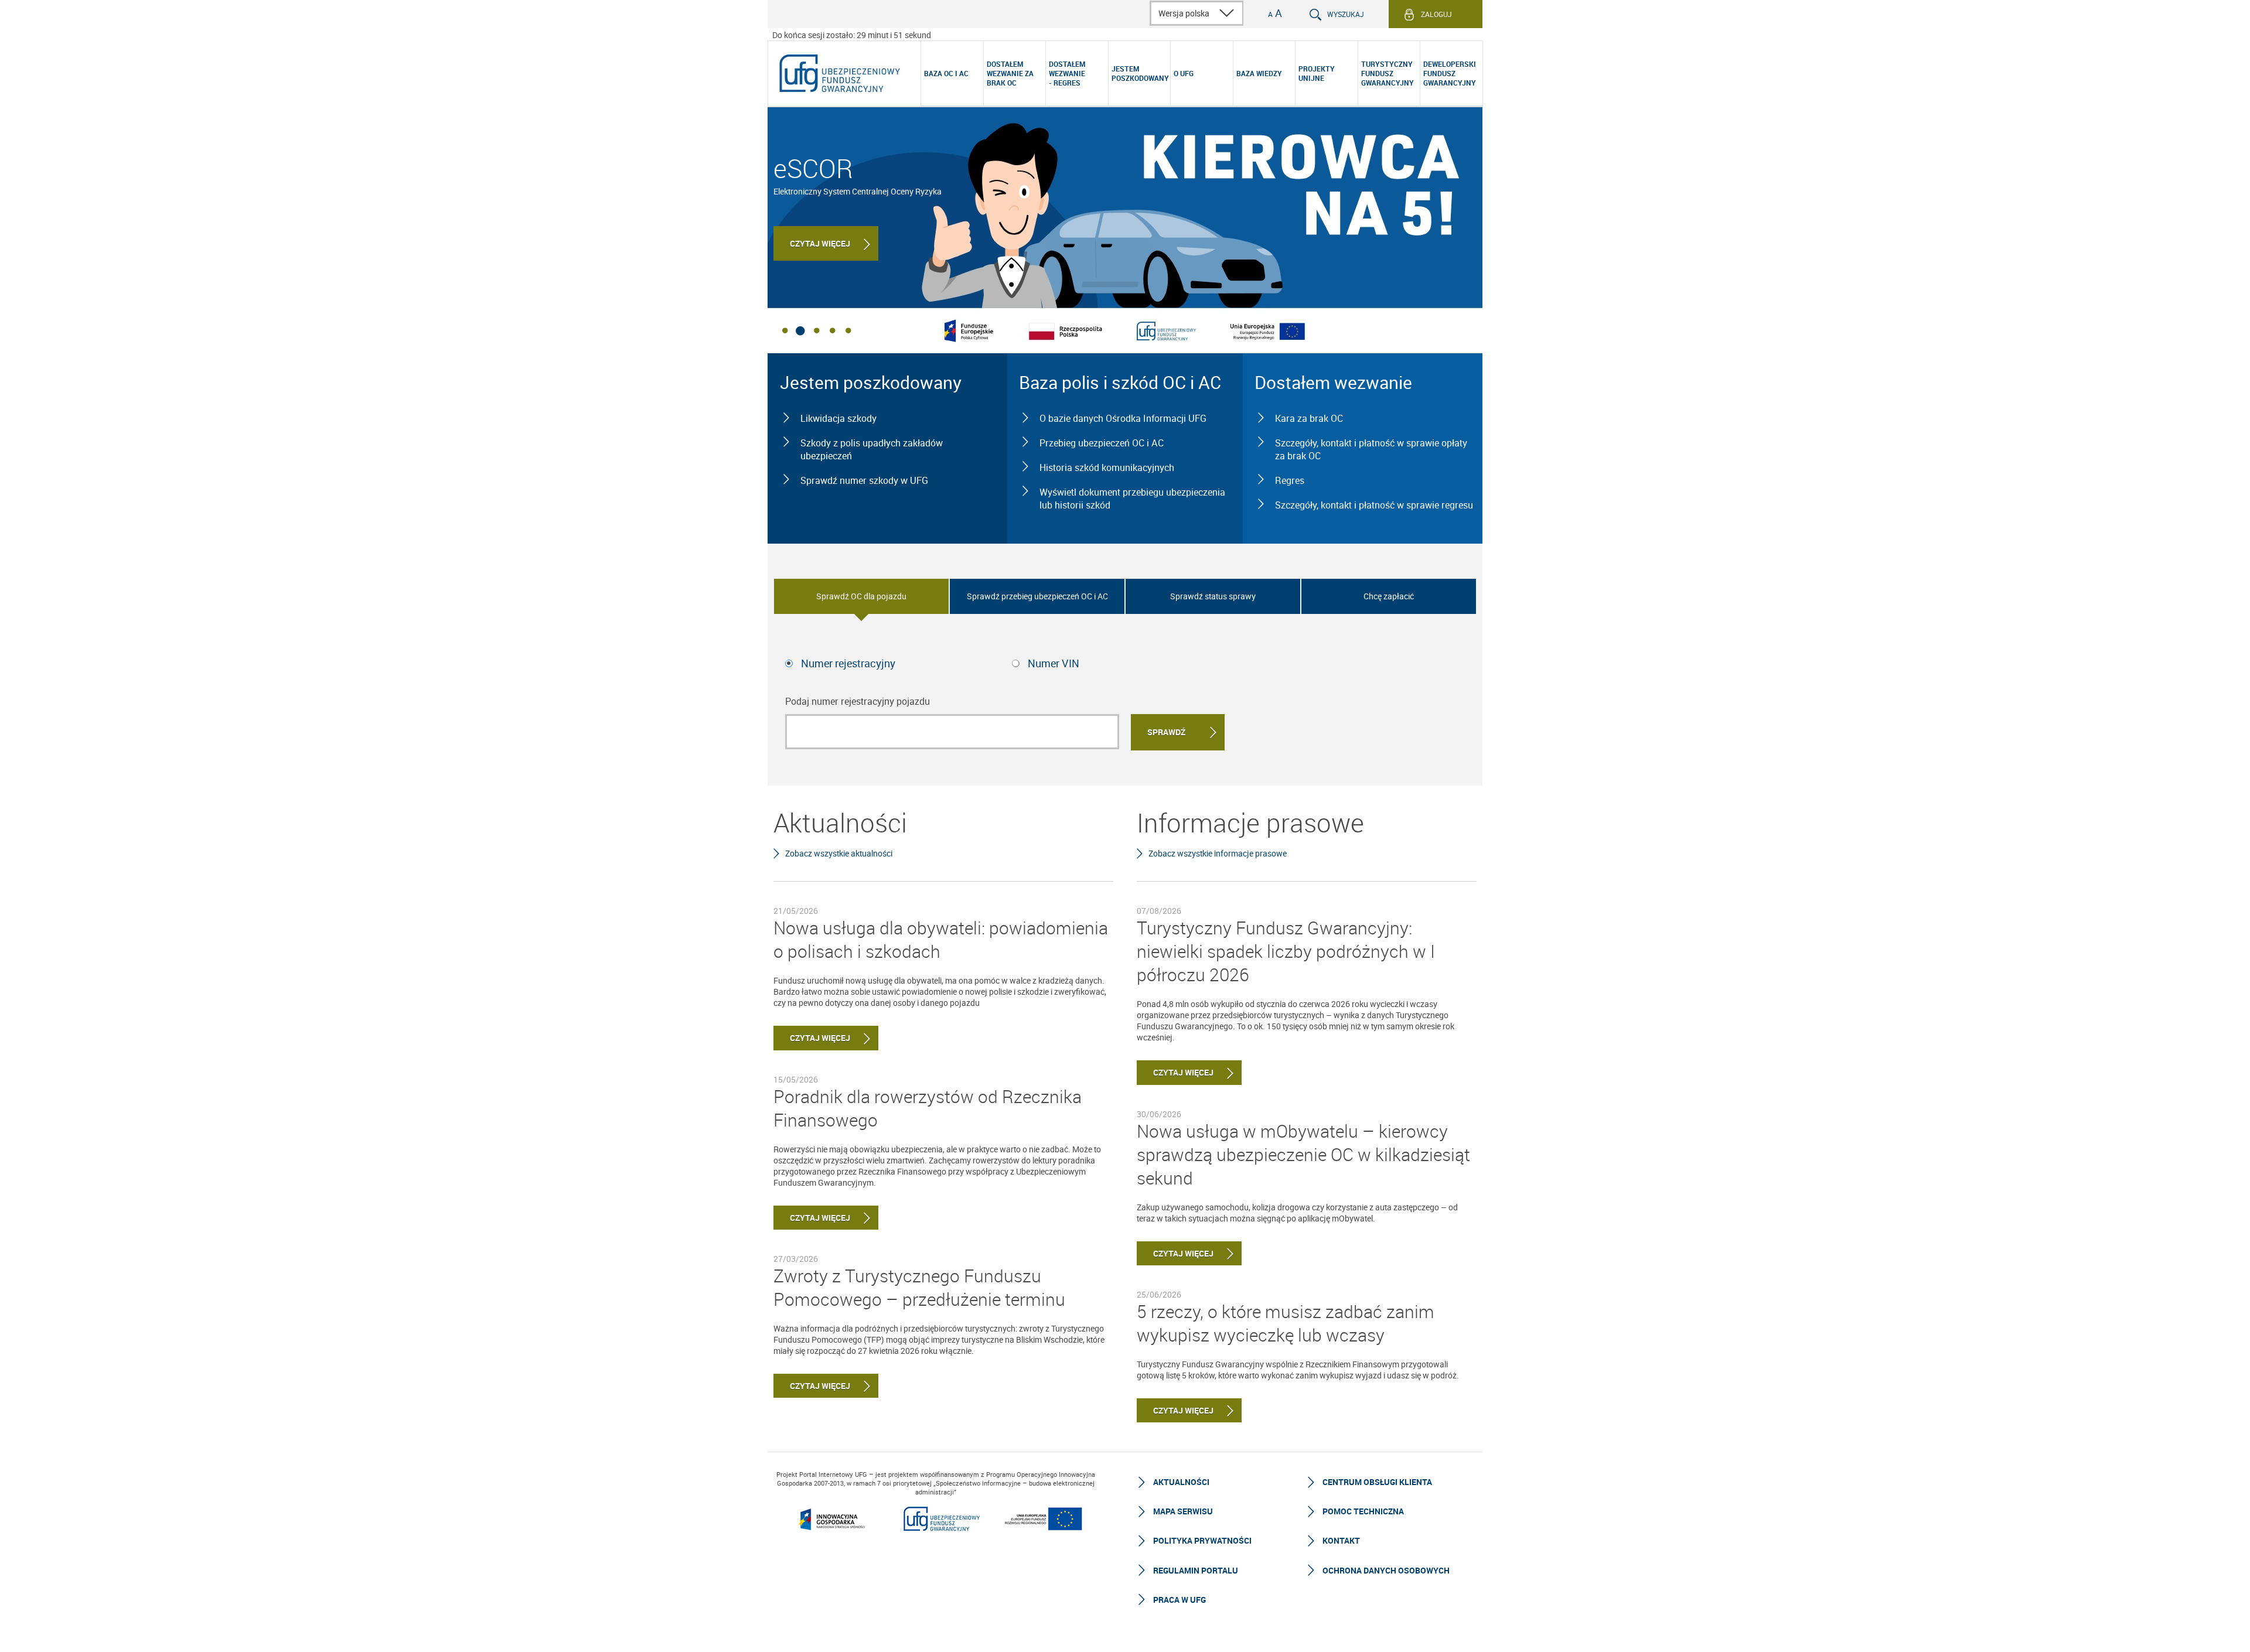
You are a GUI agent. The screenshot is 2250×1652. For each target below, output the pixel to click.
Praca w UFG (1179, 1600)
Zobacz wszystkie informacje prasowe (1218, 853)
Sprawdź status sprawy (1213, 596)
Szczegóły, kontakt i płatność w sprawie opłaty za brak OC (1371, 449)
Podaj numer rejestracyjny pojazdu (858, 701)
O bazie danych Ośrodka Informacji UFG (1123, 418)
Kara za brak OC (1309, 418)
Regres (1290, 480)
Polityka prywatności (1202, 1540)
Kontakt (1341, 1540)
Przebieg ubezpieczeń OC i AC (1102, 443)
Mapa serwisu (1183, 1511)
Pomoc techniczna (1363, 1511)
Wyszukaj (1346, 14)
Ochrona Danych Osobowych (1386, 1570)
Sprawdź (1166, 732)
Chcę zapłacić (1389, 596)
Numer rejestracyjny (848, 663)
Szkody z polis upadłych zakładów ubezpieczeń (872, 449)
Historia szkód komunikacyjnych (1107, 467)
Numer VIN (1054, 663)
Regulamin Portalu (1196, 1570)
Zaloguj (1436, 14)
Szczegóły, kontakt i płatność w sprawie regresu (1374, 505)
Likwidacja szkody (838, 418)
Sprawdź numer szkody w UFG (864, 480)
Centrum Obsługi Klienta (1377, 1482)
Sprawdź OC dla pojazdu (861, 596)
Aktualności (1181, 1482)
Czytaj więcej (820, 243)
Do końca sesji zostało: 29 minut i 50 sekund (852, 35)
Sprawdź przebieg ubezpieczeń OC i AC (1037, 596)
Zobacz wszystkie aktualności (839, 853)
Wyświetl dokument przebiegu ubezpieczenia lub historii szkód (1132, 499)
